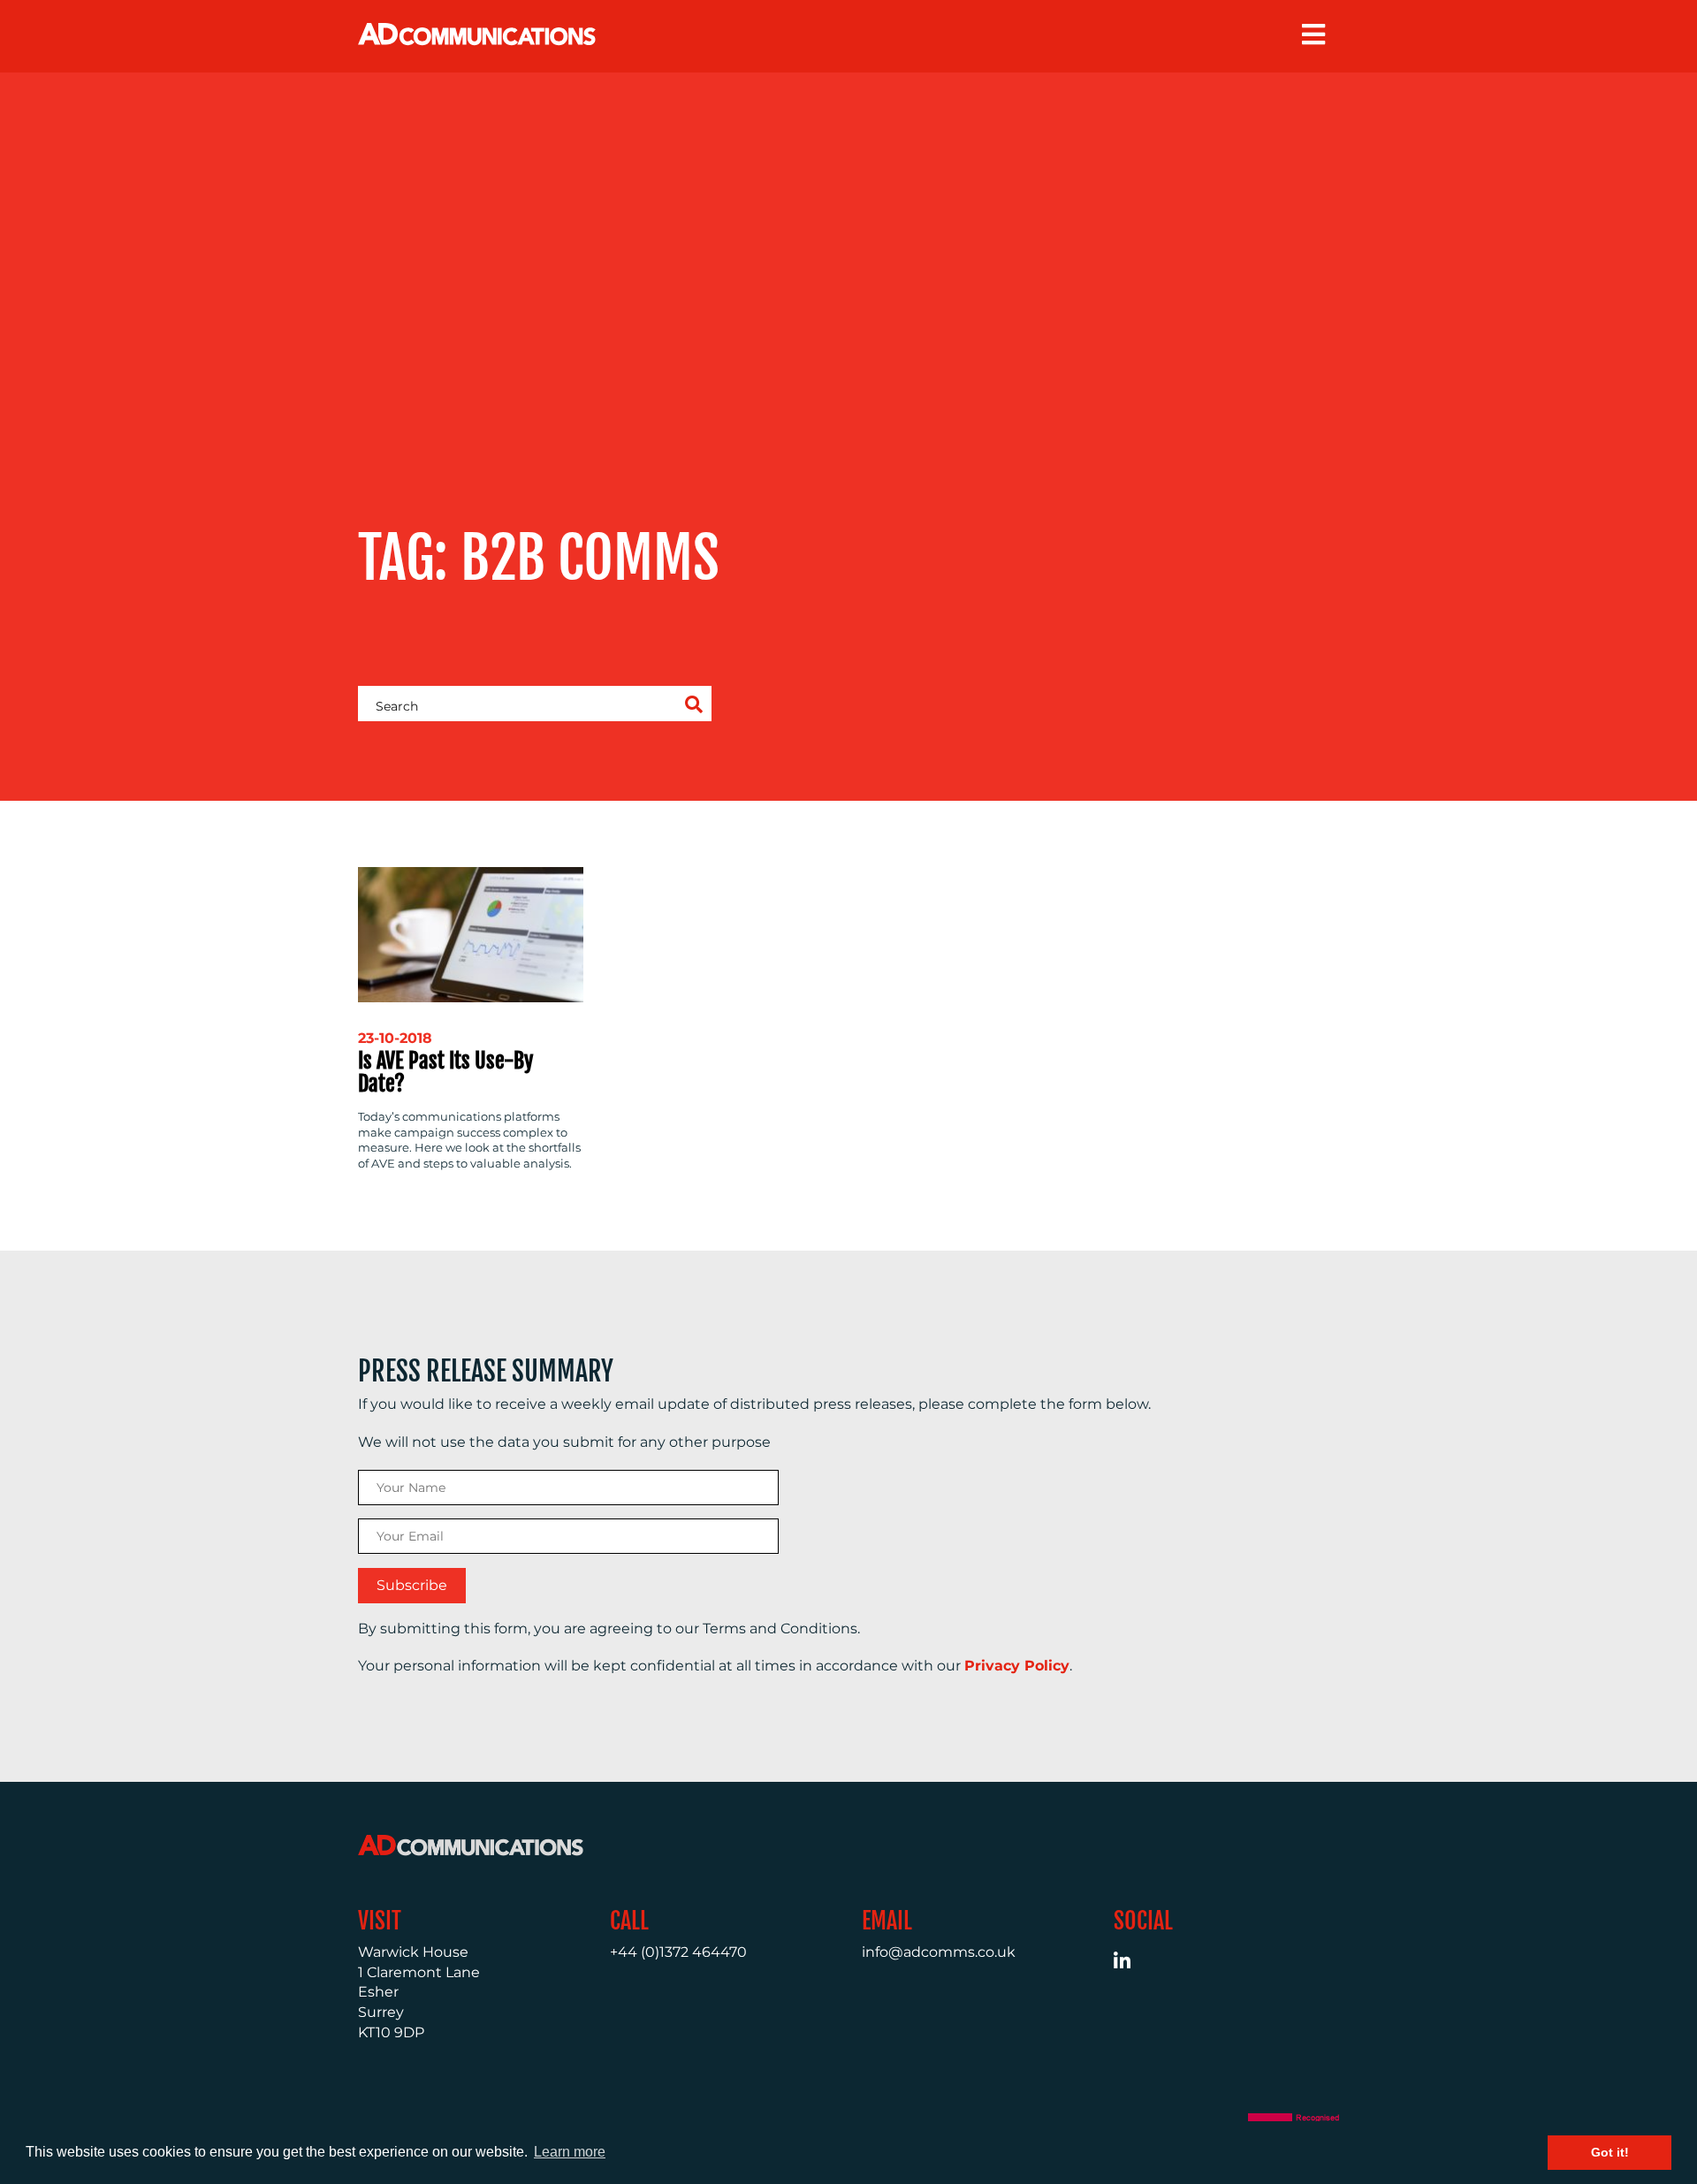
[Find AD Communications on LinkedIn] (1132, 1963)
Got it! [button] (1610, 2152)
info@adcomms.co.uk (939, 1952)
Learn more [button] (570, 2152)
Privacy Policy (1017, 1666)
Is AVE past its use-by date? (445, 1072)
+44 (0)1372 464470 (678, 1952)
